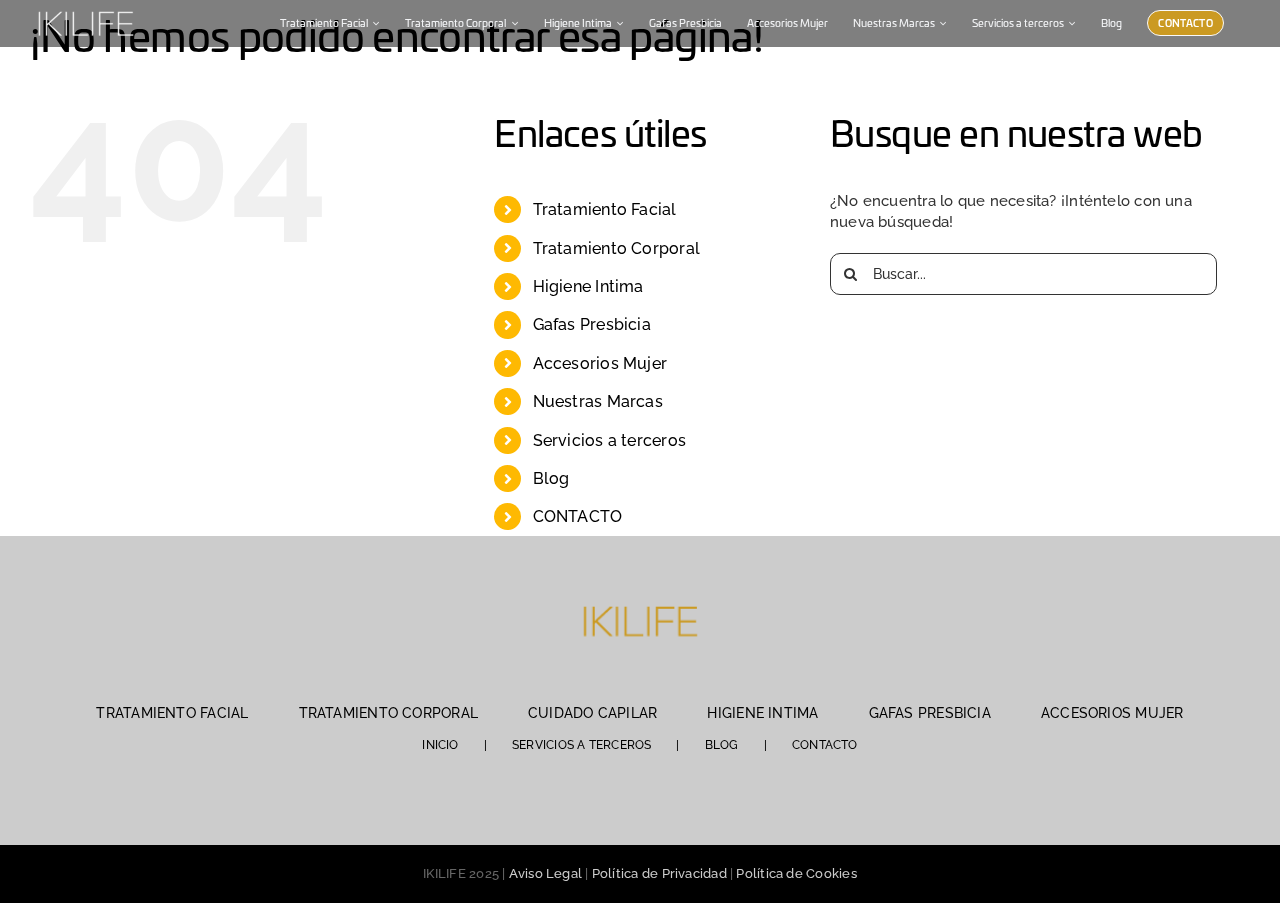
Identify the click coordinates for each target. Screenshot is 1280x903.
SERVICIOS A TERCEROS (582, 745)
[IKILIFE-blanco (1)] (85, 9)
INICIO (440, 745)
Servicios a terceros (610, 440)
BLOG (722, 745)
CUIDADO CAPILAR (592, 713)
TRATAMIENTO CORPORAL (389, 713)
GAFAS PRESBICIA (930, 713)
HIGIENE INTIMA (762, 713)
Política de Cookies (796, 873)
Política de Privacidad (659, 873)
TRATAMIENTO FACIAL (172, 713)
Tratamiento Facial (605, 209)
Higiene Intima (588, 286)
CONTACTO (578, 516)
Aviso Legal (545, 873)
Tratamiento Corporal (617, 248)
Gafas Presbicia (592, 324)
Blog (551, 478)
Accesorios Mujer (600, 363)
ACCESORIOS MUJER (1112, 713)
